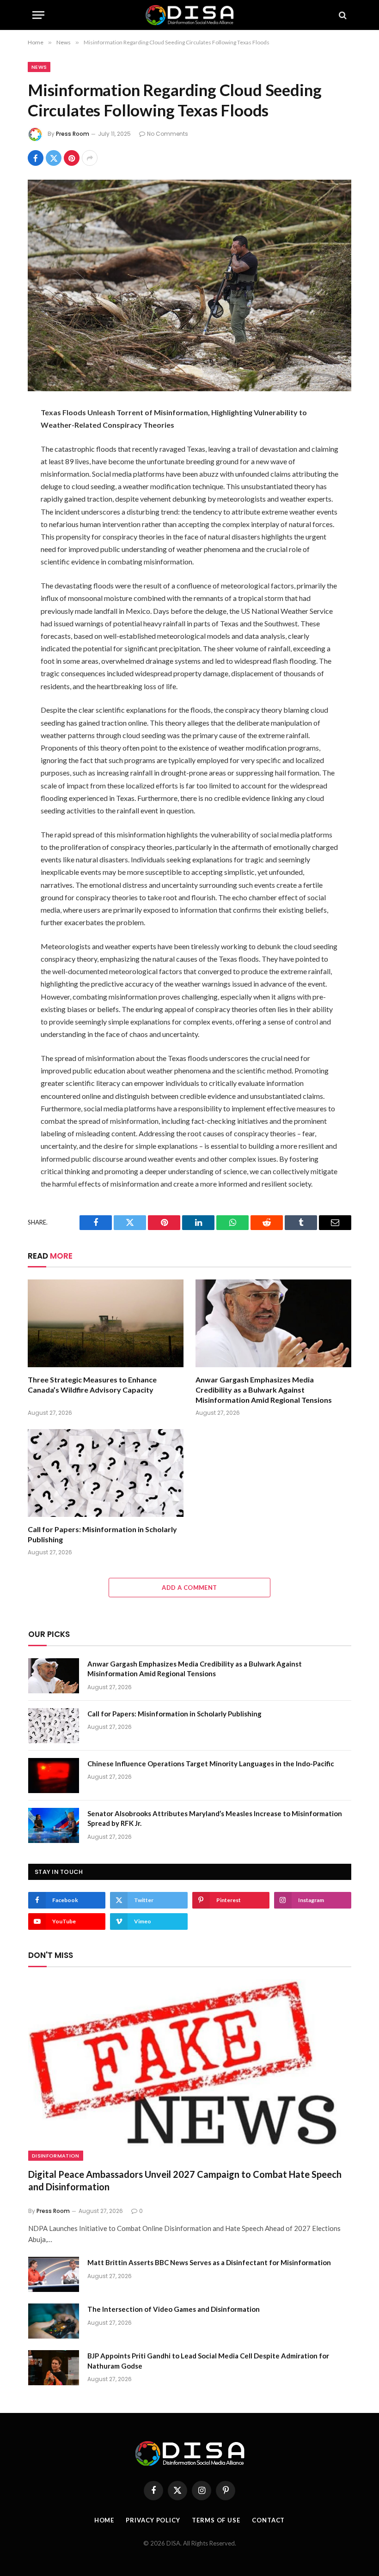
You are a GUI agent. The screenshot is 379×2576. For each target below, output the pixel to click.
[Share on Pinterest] (72, 158)
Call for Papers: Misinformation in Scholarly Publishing (102, 1534)
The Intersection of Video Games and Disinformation (174, 2309)
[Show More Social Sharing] (90, 158)
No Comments (168, 134)
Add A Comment (189, 1588)
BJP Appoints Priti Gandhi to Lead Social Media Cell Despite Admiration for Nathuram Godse (208, 2361)
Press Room (73, 134)
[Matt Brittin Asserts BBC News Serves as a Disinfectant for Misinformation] (54, 2274)
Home (104, 2520)
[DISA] (189, 15)
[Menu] (38, 15)
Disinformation (56, 2156)
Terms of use (216, 2520)
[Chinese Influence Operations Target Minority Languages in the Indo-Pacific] (54, 1776)
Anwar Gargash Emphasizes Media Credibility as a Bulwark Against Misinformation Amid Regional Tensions (264, 1390)
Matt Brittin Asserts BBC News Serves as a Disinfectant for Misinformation (209, 2262)
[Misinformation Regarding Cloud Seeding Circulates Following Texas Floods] (189, 285)
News (39, 67)
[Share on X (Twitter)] (54, 158)
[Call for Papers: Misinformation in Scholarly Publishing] (106, 1473)
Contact (268, 2520)
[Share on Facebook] (36, 158)
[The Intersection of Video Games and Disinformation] (54, 2321)
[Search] (342, 15)
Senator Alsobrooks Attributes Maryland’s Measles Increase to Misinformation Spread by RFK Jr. (215, 1818)
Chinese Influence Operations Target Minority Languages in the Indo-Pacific (211, 1764)
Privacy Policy (153, 2520)
